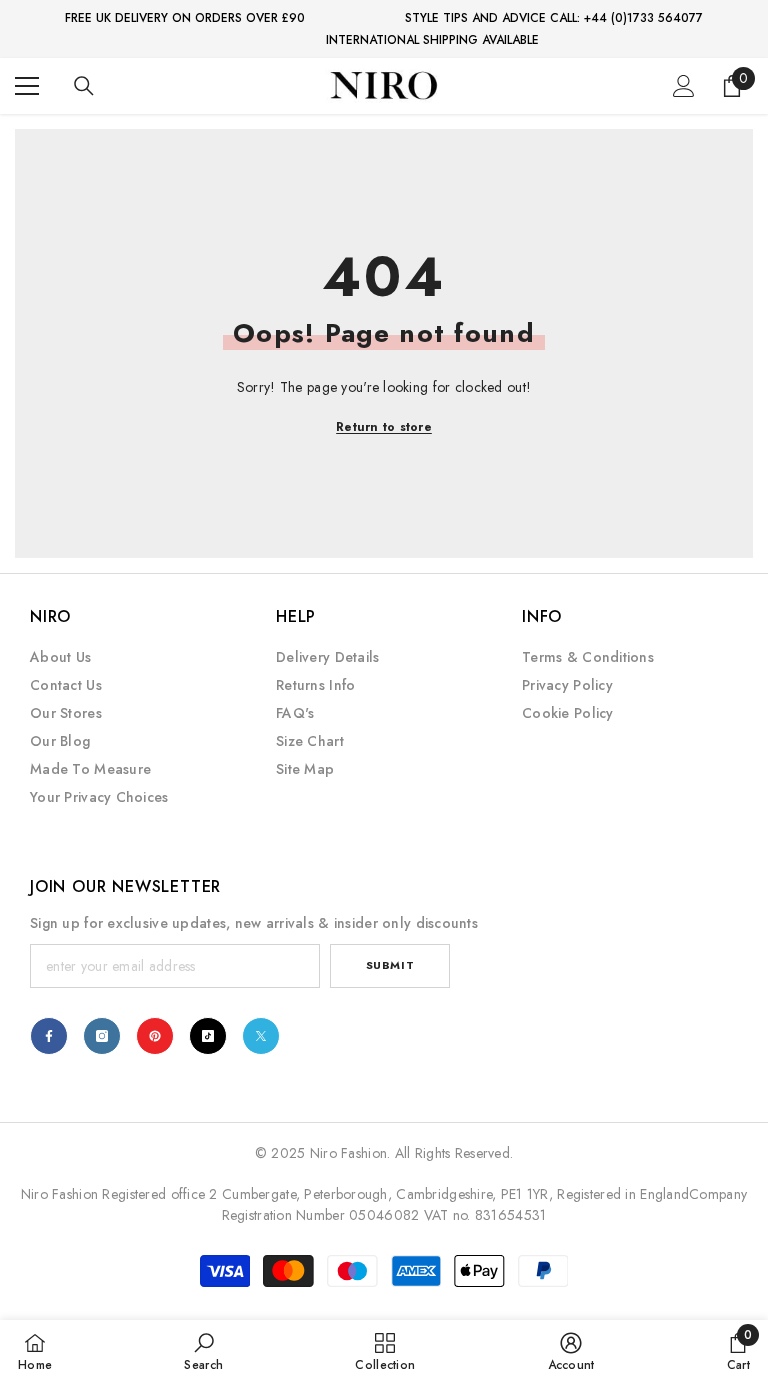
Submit (390, 965)
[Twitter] (261, 1036)
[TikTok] (208, 1036)
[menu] (27, 86)
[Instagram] (102, 1036)
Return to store (384, 427)
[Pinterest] (155, 1036)
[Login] (684, 86)
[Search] (84, 86)
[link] (203, 1351)
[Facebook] (49, 1036)
